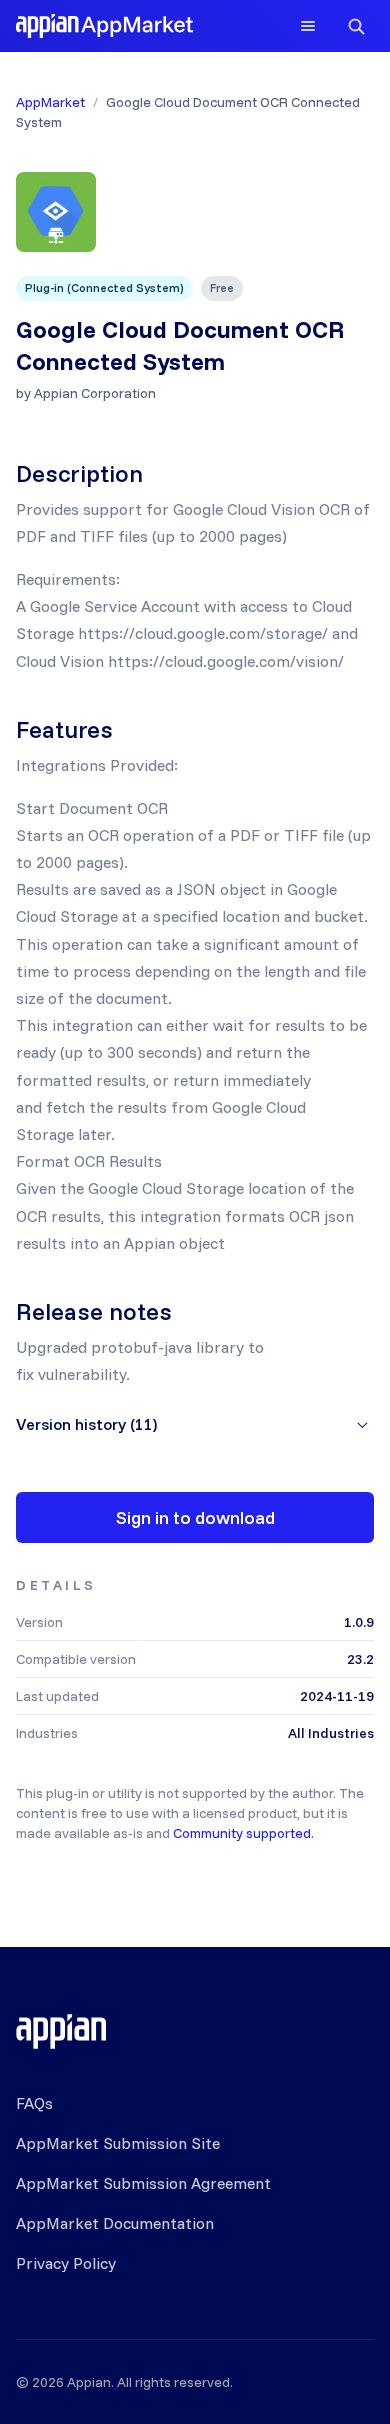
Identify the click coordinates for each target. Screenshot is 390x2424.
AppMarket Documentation (115, 2223)
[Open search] (356, 26)
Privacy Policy (66, 2263)
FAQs (34, 2103)
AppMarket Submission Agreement (143, 2183)
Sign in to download (195, 1517)
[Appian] (61, 2031)
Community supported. (243, 1833)
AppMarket (50, 102)
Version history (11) (86, 1424)
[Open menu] (308, 26)
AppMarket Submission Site (118, 2143)
